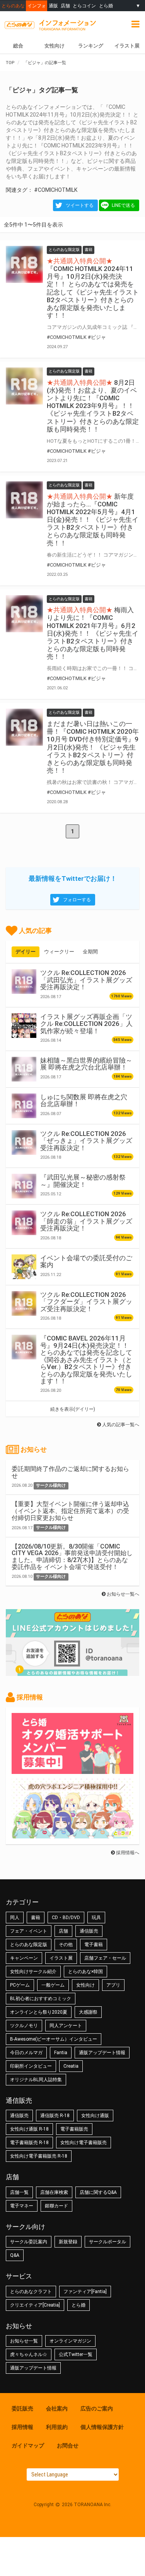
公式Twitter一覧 (76, 2354)
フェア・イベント (29, 1931)
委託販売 (22, 2408)
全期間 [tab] (90, 952)
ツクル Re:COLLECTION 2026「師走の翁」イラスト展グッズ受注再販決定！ (86, 1221)
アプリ (113, 1985)
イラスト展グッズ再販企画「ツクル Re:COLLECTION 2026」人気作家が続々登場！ (86, 1024)
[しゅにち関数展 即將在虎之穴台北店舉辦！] (24, 1106)
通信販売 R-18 (55, 2116)
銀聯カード (56, 2206)
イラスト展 (127, 46)
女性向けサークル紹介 (33, 1972)
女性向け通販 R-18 (29, 2129)
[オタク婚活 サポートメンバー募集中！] (72, 1770)
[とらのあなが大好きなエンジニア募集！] (72, 1835)
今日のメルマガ (26, 2053)
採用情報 (22, 2427)
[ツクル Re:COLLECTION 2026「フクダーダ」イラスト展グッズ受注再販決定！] (24, 1303)
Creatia (71, 2066)
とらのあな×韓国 (85, 1972)
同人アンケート (66, 2026)
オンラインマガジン (70, 2341)
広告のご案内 (97, 2408)
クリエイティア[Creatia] (35, 2305)
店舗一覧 (19, 2192)
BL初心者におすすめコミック (41, 1999)
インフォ (37, 6)
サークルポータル (107, 2242)
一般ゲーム (53, 1985)
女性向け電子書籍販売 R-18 (39, 2156)
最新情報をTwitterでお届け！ (73, 878)
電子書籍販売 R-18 (29, 2143)
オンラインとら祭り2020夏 (39, 2012)
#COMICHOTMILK (56, 190)
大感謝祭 (88, 2012)
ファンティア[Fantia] (85, 2292)
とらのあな (13, 6)
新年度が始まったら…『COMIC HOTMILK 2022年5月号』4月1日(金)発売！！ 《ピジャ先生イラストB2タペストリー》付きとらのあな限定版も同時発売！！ (93, 520)
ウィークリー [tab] (59, 952)
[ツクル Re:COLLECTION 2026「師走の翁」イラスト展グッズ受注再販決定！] (24, 1223)
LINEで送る (123, 205)
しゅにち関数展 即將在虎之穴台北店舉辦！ (84, 1100)
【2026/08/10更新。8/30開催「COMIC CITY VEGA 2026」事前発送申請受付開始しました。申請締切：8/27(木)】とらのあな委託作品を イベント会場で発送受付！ (72, 1557)
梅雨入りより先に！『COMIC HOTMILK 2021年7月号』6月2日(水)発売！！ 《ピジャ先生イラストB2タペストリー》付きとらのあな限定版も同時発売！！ (93, 633)
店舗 (65, 6)
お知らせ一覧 (24, 2341)
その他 (66, 1945)
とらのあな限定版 (29, 1945)
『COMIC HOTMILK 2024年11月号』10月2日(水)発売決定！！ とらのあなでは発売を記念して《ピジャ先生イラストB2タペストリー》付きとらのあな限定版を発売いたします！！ (93, 292)
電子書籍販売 (74, 2129)
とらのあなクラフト (31, 2292)
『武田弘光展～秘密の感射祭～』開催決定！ (83, 1181)
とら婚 (106, 6)
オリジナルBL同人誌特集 (36, 2080)
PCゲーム (20, 1985)
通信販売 (89, 1931)
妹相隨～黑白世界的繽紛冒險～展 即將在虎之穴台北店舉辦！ (86, 1064)
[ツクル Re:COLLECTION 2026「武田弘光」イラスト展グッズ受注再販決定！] (24, 982)
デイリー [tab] (26, 952)
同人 (15, 1918)
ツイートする (80, 205)
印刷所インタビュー (31, 2066)
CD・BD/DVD (66, 1918)
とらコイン (84, 6)
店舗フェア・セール (105, 1958)
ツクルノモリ (24, 2026)
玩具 (96, 1918)
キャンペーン (24, 1958)
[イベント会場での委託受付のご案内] (24, 1267)
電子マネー (22, 2206)
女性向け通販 (95, 2116)
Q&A (15, 2255)
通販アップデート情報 (102, 2053)
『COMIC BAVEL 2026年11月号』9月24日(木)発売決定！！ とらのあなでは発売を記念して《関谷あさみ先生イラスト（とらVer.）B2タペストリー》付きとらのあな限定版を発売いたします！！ (86, 1360)
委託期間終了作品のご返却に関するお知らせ (70, 1472)
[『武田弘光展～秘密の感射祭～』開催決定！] (24, 1186)
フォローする (77, 900)
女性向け (55, 46)
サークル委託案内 (29, 2242)
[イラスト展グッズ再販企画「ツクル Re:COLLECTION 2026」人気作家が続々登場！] (24, 1026)
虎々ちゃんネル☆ (29, 2354)
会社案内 (57, 2408)
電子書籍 (94, 1945)
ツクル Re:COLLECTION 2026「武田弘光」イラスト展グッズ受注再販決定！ (86, 980)
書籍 (36, 1918)
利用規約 (57, 2427)
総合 (18, 46)
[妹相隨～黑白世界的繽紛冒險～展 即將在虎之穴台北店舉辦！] (24, 1069)
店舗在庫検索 (54, 2192)
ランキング (91, 46)
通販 (53, 6)
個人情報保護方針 (102, 2427)
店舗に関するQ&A (98, 2192)
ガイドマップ (28, 2446)
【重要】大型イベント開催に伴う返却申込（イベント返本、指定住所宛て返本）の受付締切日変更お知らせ (70, 1511)
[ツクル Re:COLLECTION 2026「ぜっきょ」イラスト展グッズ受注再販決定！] (24, 1142)
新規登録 (68, 2242)
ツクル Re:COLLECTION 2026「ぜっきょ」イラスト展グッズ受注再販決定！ (86, 1141)
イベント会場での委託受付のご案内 (86, 1261)
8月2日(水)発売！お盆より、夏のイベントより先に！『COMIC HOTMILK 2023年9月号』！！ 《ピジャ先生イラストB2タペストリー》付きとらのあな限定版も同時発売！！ (93, 406)
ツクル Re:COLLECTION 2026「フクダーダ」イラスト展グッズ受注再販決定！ (86, 1302)
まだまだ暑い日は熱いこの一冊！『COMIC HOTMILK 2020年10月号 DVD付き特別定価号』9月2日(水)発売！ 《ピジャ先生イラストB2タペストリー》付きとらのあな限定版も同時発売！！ (93, 747)
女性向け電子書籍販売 (84, 2143)
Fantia (61, 2053)
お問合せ (68, 2446)
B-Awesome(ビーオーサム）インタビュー (54, 2039)
